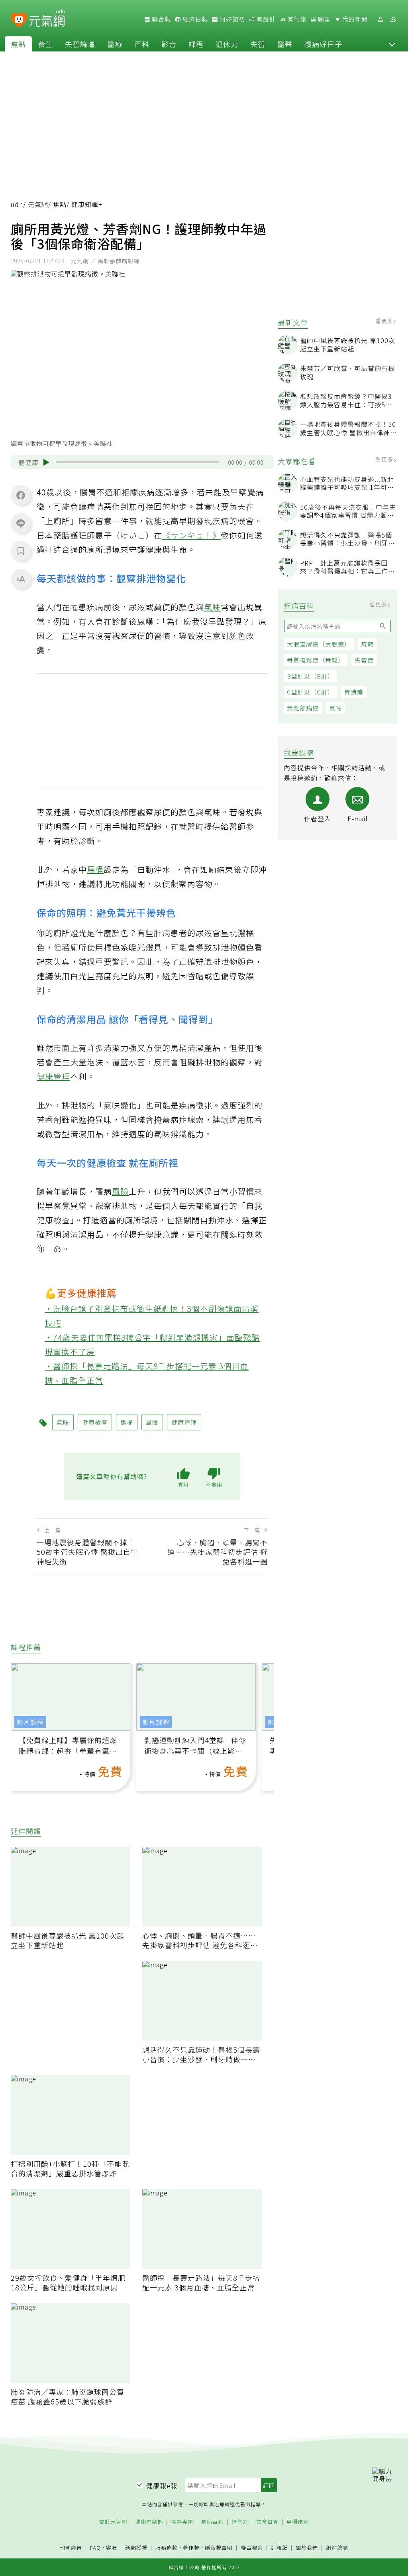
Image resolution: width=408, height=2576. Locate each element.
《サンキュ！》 (191, 535)
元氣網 (38, 204)
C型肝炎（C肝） (310, 692)
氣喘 (335, 708)
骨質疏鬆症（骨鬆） (316, 660)
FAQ (95, 2547)
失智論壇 (80, 44)
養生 (45, 44)
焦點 (18, 44)
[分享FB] (21, 495)
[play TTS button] (46, 462)
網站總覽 (337, 2548)
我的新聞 (354, 19)
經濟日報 (194, 19)
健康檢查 (95, 1422)
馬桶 (95, 869)
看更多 (385, 321)
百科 (142, 44)
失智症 (364, 660)
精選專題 (182, 2522)
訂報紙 (279, 2548)
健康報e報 (162, 2485)
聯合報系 (252, 2548)
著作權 (191, 2547)
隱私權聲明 (219, 2547)
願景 (324, 19)
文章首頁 (267, 2522)
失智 (258, 44)
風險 (120, 1191)
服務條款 (167, 2547)
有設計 (265, 19)
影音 (169, 44)
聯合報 (161, 19)
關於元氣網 (113, 2522)
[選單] (393, 19)
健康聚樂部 (149, 2522)
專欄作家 (298, 2522)
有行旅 (296, 19)
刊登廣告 (71, 2548)
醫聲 (285, 44)
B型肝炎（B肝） (310, 676)
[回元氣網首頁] (47, 19)
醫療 (115, 44)
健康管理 (53, 1076)
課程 (196, 44)
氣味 (212, 607)
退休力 (227, 44)
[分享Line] (21, 523)
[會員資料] (380, 19)
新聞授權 (136, 2548)
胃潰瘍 (354, 692)
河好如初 (231, 19)
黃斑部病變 (303, 708)
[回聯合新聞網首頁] (19, 21)
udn (17, 204)
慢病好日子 (323, 44)
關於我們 (307, 2548)
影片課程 (30, 1722)
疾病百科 (212, 2522)
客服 (112, 2547)
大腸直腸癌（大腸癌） (319, 644)
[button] (392, 44)
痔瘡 (367, 644)
